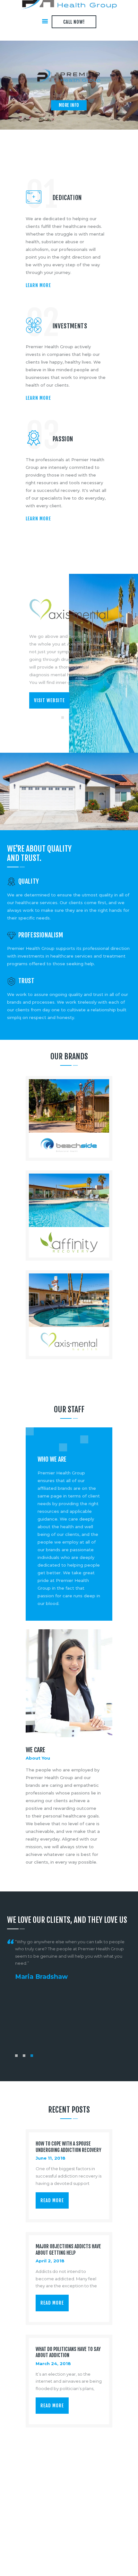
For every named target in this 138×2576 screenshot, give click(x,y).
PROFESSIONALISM (41, 935)
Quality (29, 881)
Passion (63, 439)
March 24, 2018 (53, 2363)
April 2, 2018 (50, 2261)
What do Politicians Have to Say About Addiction (68, 2352)
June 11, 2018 (51, 2158)
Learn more (38, 285)
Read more (52, 2200)
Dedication (67, 198)
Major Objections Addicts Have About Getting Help (68, 2250)
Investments (70, 326)
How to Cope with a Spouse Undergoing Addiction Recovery (69, 2147)
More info (69, 105)
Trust (26, 981)
